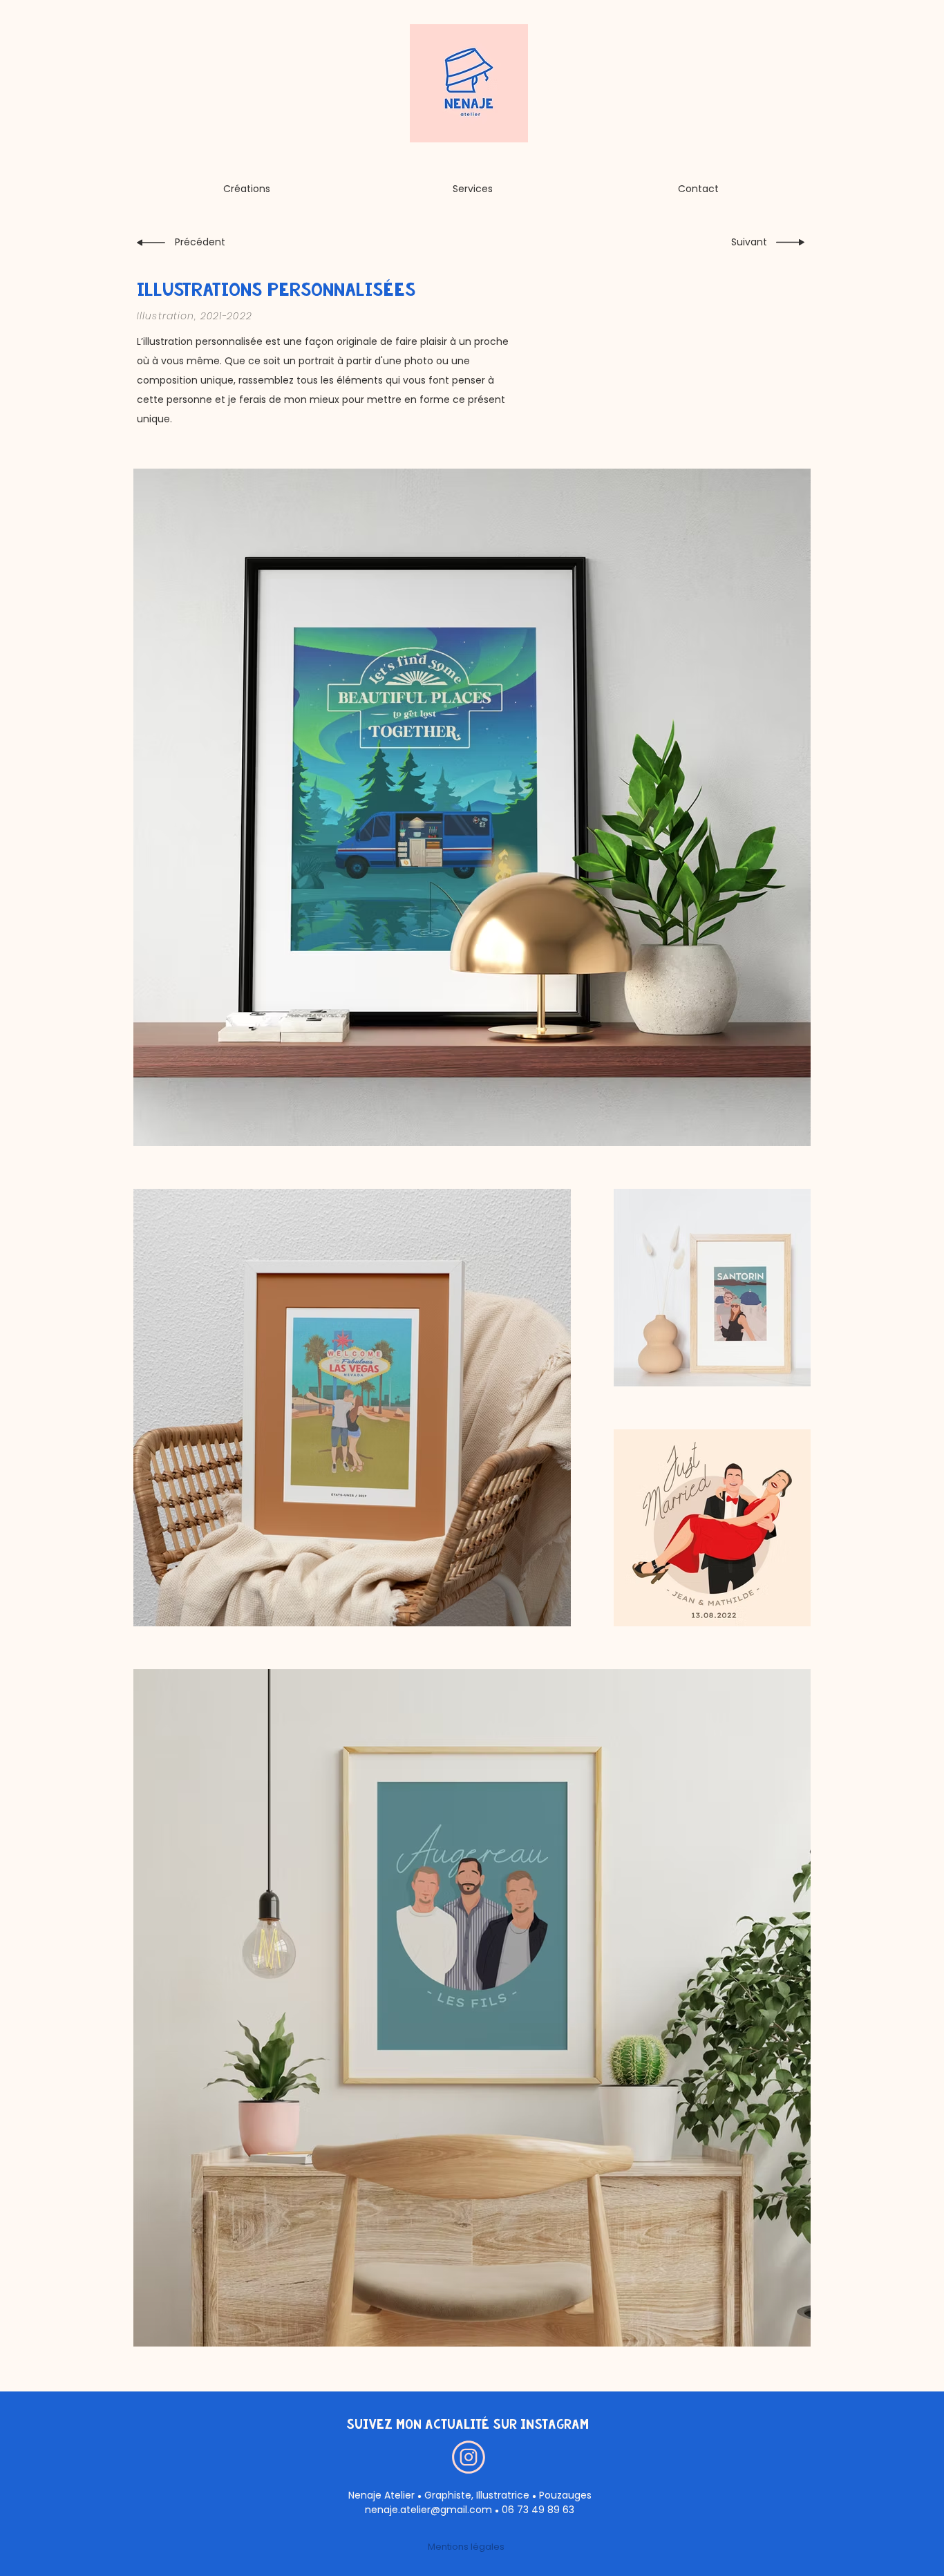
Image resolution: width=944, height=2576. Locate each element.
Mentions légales (466, 2547)
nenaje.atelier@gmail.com (428, 2510)
